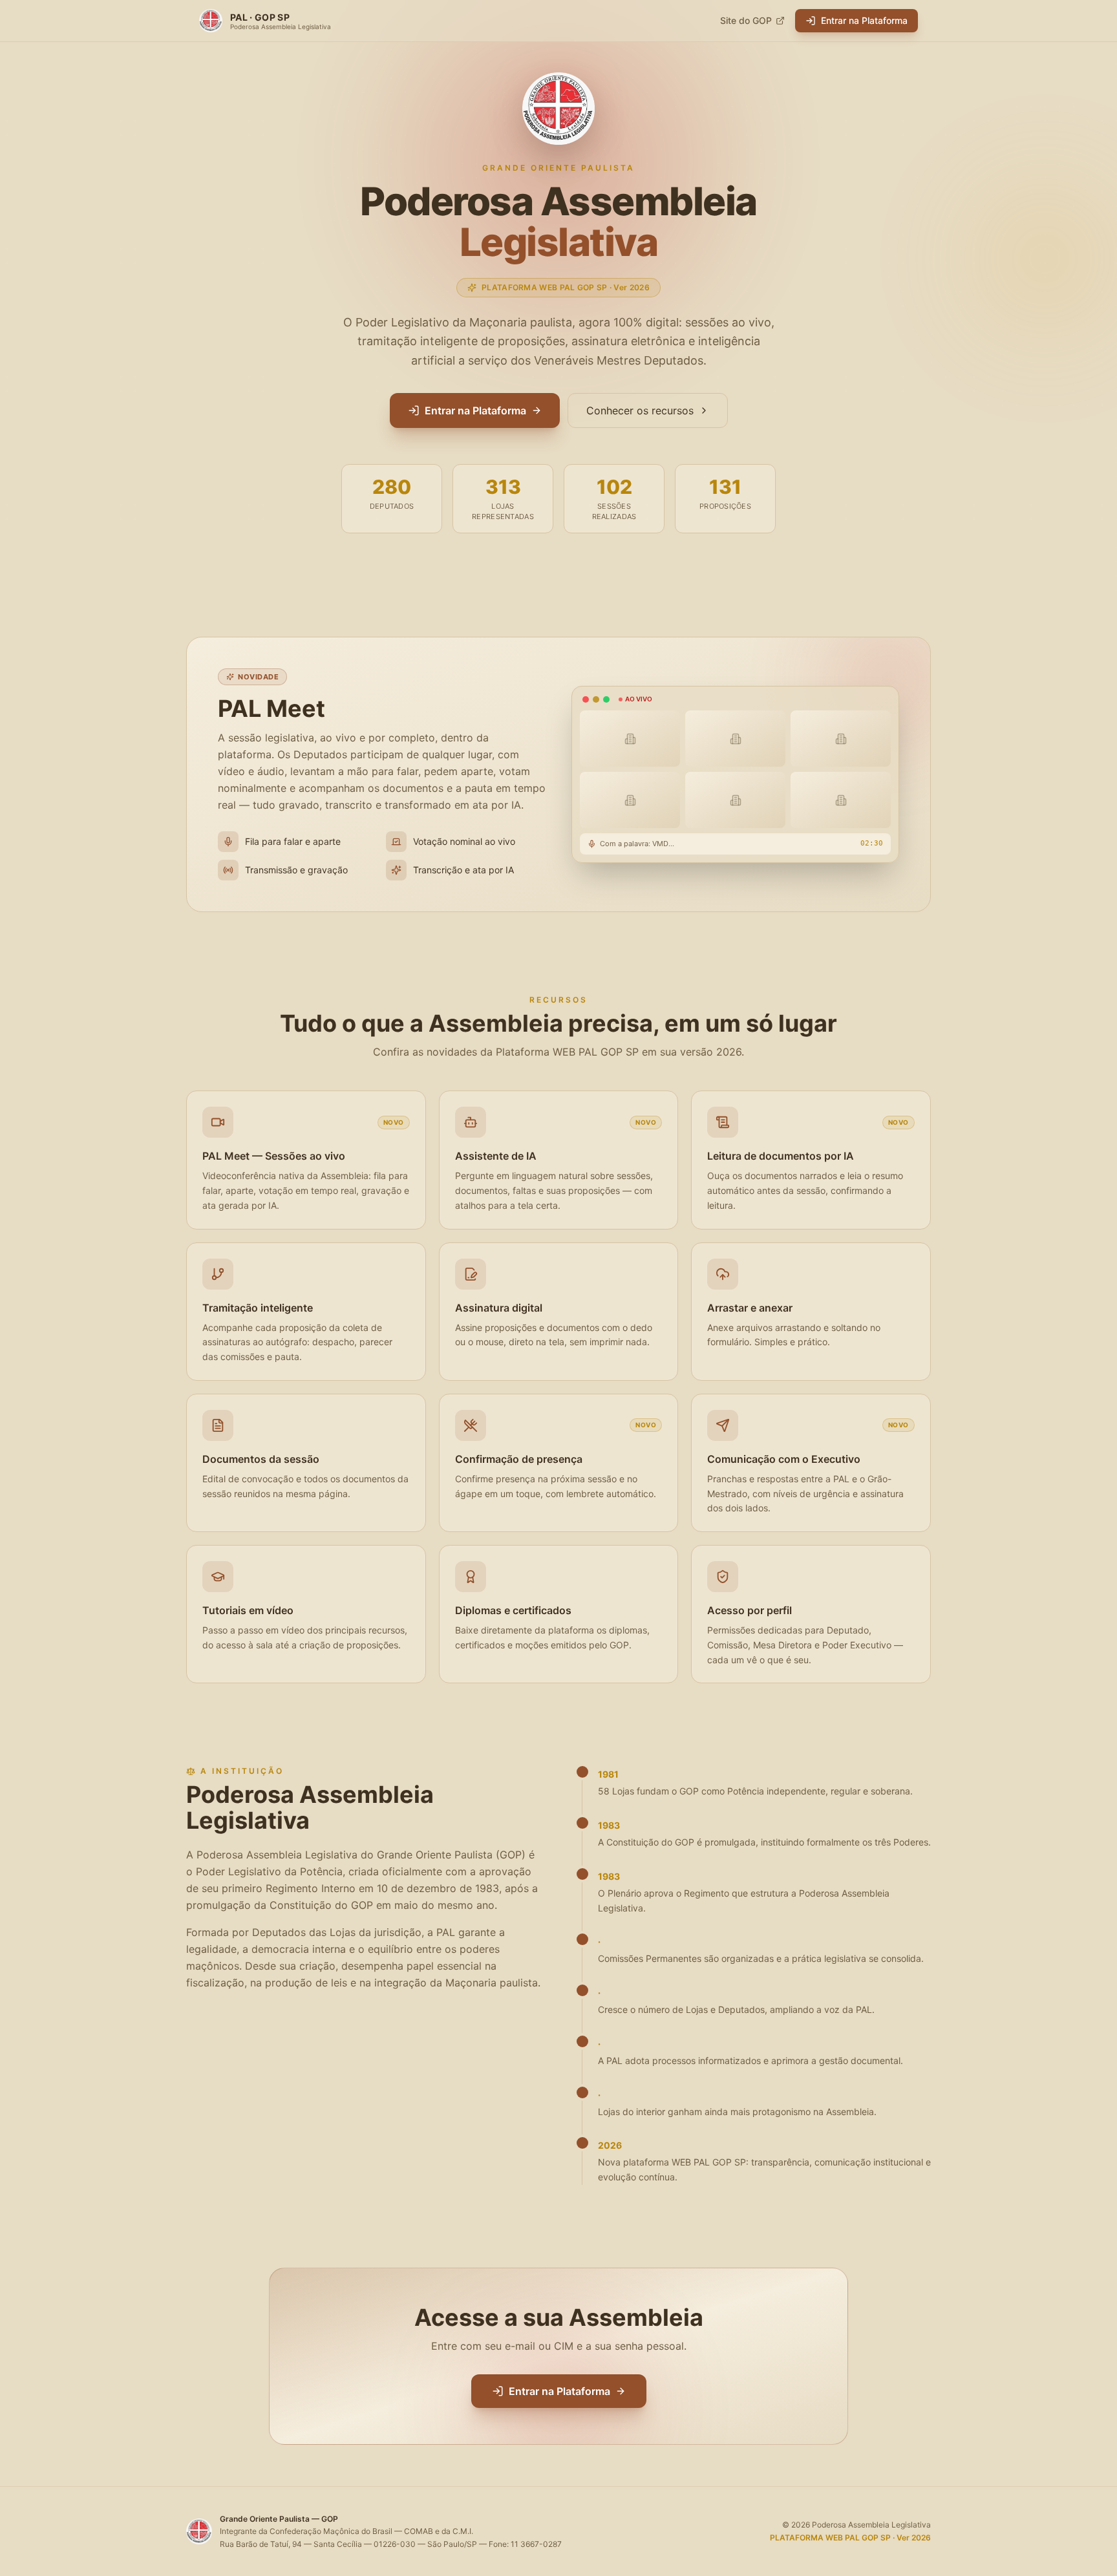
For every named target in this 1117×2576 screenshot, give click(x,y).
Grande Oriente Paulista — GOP (279, 2519)
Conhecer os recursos (640, 410)
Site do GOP (746, 20)
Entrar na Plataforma (864, 20)
